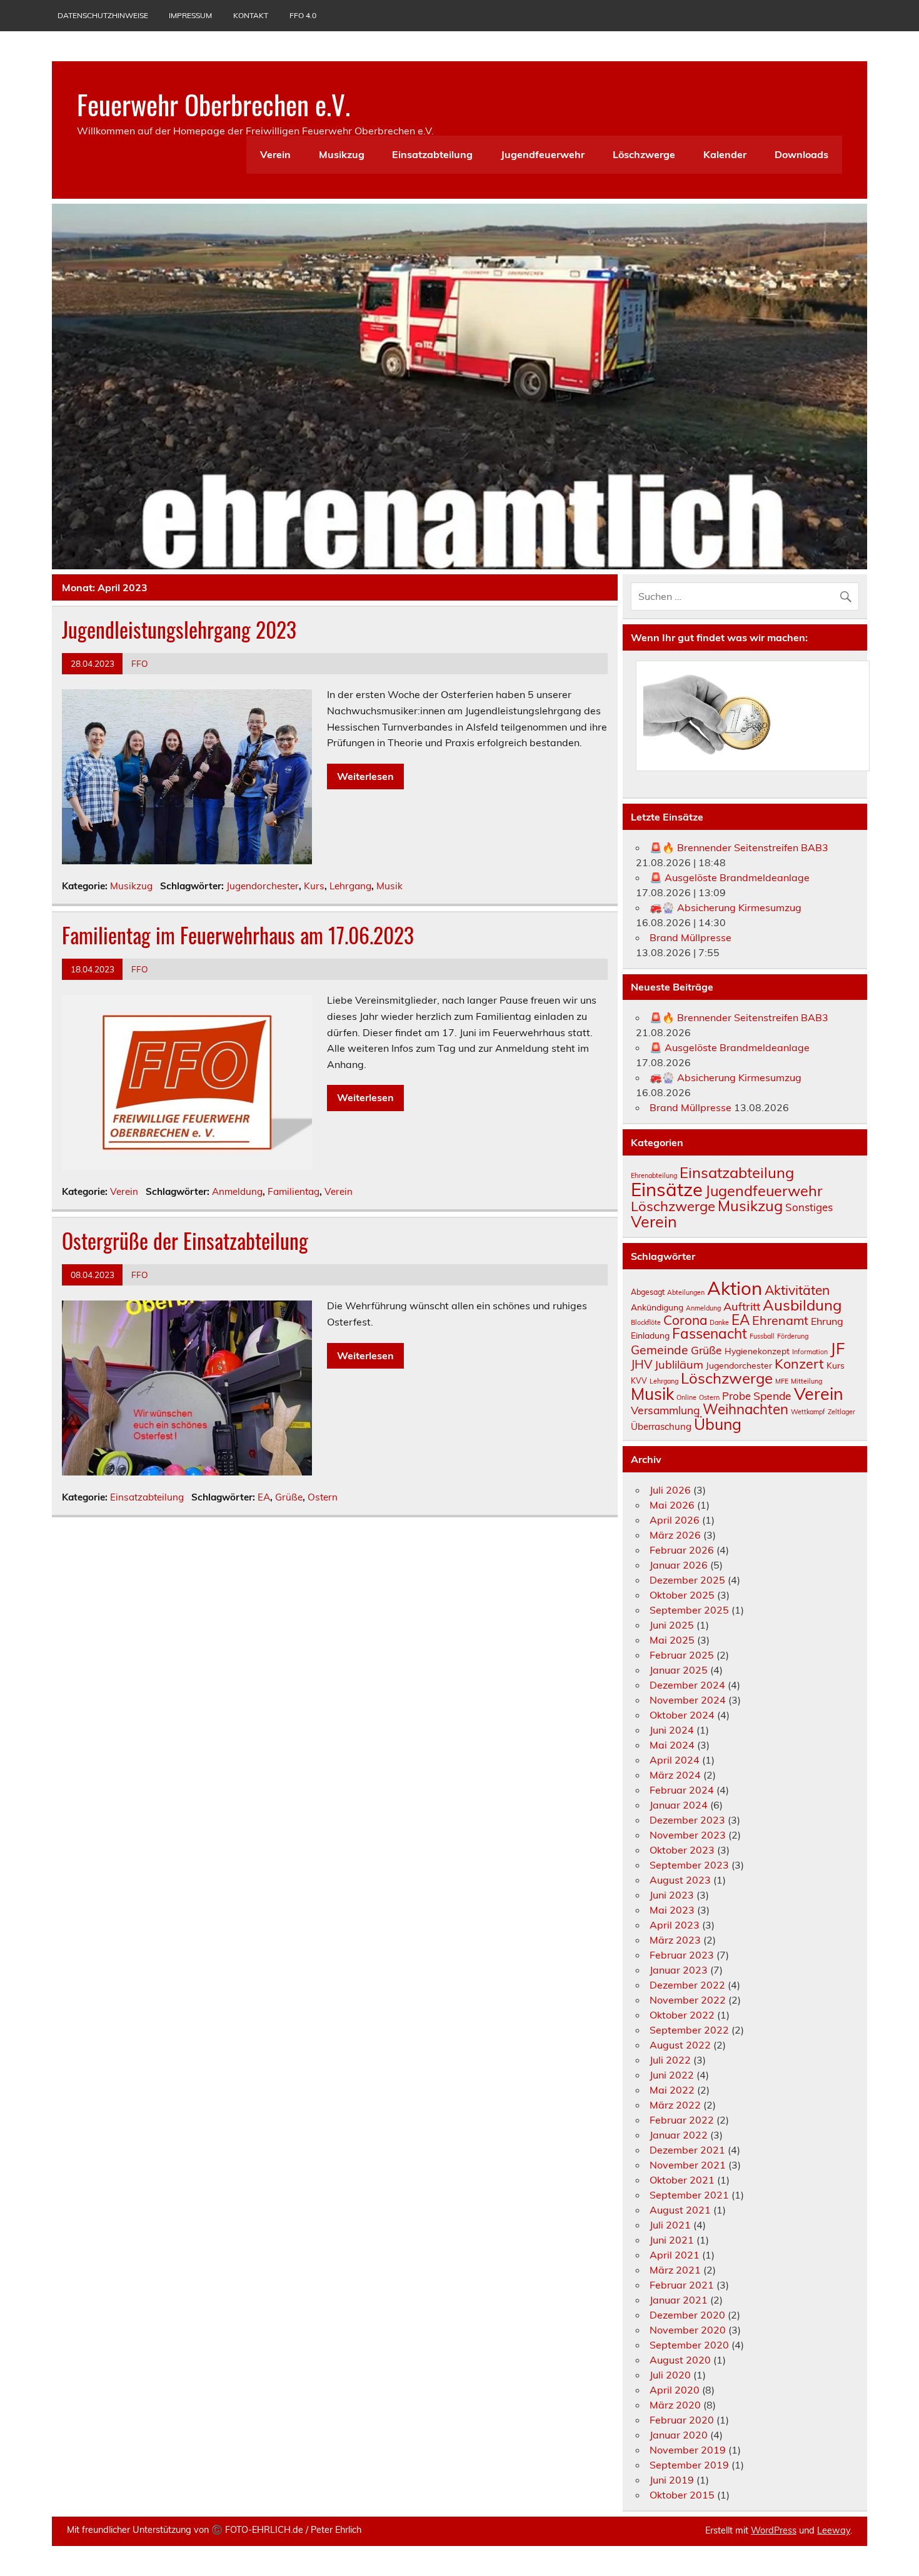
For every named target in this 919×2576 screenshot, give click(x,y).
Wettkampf (808, 1412)
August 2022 (680, 2045)
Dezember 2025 (687, 1580)
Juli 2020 (670, 2375)
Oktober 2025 (682, 1595)
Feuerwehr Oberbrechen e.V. (213, 104)
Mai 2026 (672, 1505)
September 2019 (689, 2465)
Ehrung (827, 1321)
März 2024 (675, 1775)
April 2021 (675, 2255)
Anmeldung (237, 1191)
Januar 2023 (679, 1970)
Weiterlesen (365, 776)
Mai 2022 (672, 2090)
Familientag (294, 1191)
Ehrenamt (780, 1320)
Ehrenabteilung (654, 1176)
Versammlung (665, 1410)
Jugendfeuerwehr (543, 154)
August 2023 (680, 1880)
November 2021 (688, 2165)
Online (686, 1397)
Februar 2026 (682, 1550)
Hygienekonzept (757, 1351)
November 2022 (688, 2000)
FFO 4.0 (303, 15)
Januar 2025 (679, 1670)
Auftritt (742, 1306)
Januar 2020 (679, 2435)
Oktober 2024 (682, 1715)
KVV (639, 1381)
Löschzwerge (644, 154)
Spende (772, 1395)
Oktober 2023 (682, 1850)
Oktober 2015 (682, 2495)
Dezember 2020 (687, 2315)
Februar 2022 (682, 2120)
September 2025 (689, 1610)
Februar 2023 (682, 1955)
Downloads (801, 154)
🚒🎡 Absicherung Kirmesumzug (726, 907)
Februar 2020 (682, 2420)
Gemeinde (660, 1350)
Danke (719, 1322)
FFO (140, 663)
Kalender (725, 154)
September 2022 (689, 2030)
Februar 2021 (682, 2285)
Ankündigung (657, 1307)
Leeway (834, 2530)
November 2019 (688, 2450)
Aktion (735, 1288)
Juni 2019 (672, 2480)
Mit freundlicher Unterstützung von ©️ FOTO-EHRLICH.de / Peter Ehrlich (214, 2530)
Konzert (799, 1363)
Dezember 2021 (687, 2150)
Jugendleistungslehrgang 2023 (179, 629)
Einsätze (667, 1189)
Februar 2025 (682, 1655)
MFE (782, 1381)
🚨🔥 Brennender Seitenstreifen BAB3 (739, 847)
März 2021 (675, 2270)
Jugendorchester (263, 886)
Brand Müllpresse (691, 937)
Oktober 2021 (682, 2180)
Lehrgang (350, 886)
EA (264, 1497)
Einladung (650, 1335)
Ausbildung (802, 1305)
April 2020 (675, 2390)
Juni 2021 (672, 2240)
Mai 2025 (672, 1640)
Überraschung (661, 1426)
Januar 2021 (679, 2300)
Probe (736, 1396)
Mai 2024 (672, 1745)
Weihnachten (746, 1409)
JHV (641, 1364)
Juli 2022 (670, 2060)
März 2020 (675, 2405)
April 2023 (675, 1925)
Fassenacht (710, 1333)
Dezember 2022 (687, 1985)
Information (810, 1352)
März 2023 (675, 1940)
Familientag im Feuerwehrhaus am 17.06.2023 (238, 935)
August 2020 (680, 2360)
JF (838, 1348)
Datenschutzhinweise (103, 15)
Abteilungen (686, 1292)
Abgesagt (648, 1292)
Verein (275, 154)
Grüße (289, 1497)
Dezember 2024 (687, 1685)
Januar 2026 (679, 1565)
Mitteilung (806, 1381)
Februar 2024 (682, 1790)
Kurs (314, 886)
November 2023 (688, 1835)
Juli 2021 (670, 2225)
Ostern (323, 1497)
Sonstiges (809, 1207)
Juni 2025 (672, 1625)
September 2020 (689, 2345)
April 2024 (675, 1760)
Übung (718, 1424)
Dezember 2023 (687, 1820)
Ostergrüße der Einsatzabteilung (185, 1241)
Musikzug (342, 154)
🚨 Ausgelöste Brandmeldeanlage (730, 877)
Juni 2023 (672, 1895)
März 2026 (675, 1535)
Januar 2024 (679, 1805)
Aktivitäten (797, 1290)
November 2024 (688, 1700)
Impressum (190, 15)
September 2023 (689, 1865)
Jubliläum (679, 1365)
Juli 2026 (670, 1490)
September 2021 (689, 2195)
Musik (389, 886)
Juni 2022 (672, 2075)
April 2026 (675, 1520)
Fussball (762, 1336)
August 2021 (680, 2210)
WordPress (774, 2530)
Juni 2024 (672, 1730)
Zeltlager (841, 1412)
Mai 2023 (672, 1910)
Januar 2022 (679, 2135)
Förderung (793, 1336)
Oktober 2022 (682, 2015)
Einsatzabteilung (432, 154)
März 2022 (675, 2105)
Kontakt (251, 15)
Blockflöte (646, 1322)
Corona (685, 1320)
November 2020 (688, 2330)
